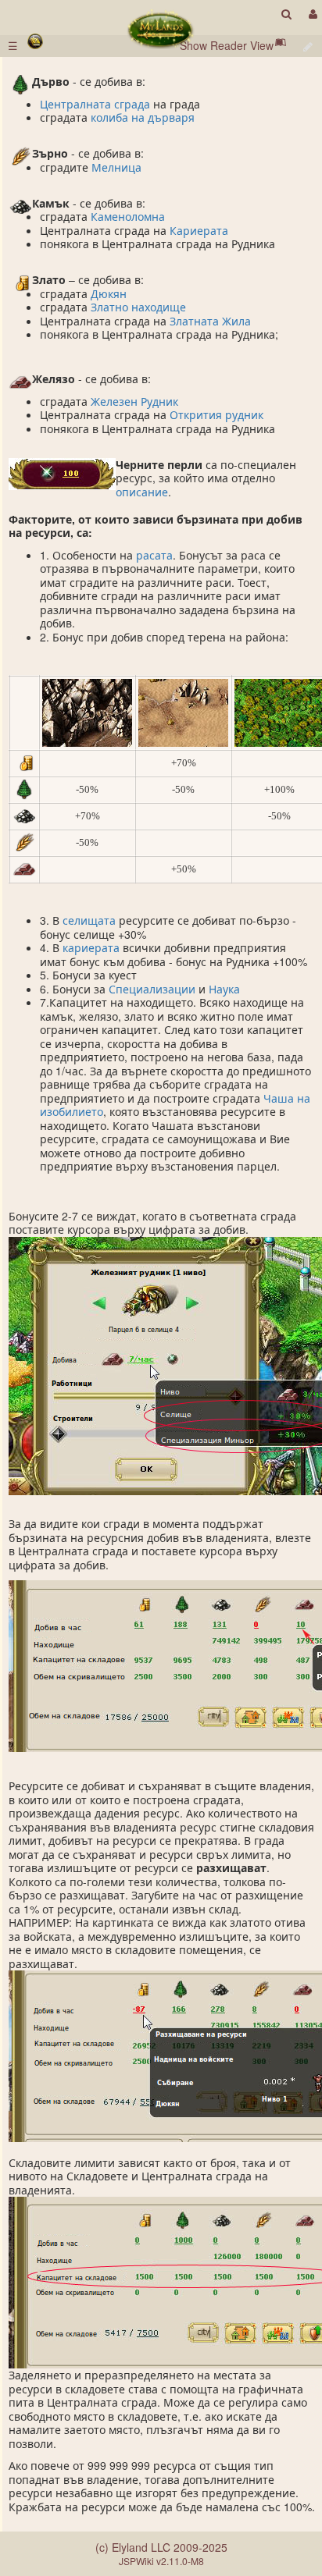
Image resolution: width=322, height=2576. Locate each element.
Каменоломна (128, 216)
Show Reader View (227, 45)
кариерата (91, 947)
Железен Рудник (134, 401)
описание (142, 492)
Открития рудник (216, 414)
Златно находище (138, 307)
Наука (224, 989)
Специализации (152, 989)
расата (154, 555)
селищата (89, 920)
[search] (286, 14)
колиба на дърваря (143, 117)
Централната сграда (95, 104)
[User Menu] (311, 14)
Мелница (116, 167)
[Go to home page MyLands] (161, 30)
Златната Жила (210, 321)
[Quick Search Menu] (286, 14)
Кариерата (199, 230)
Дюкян (109, 293)
